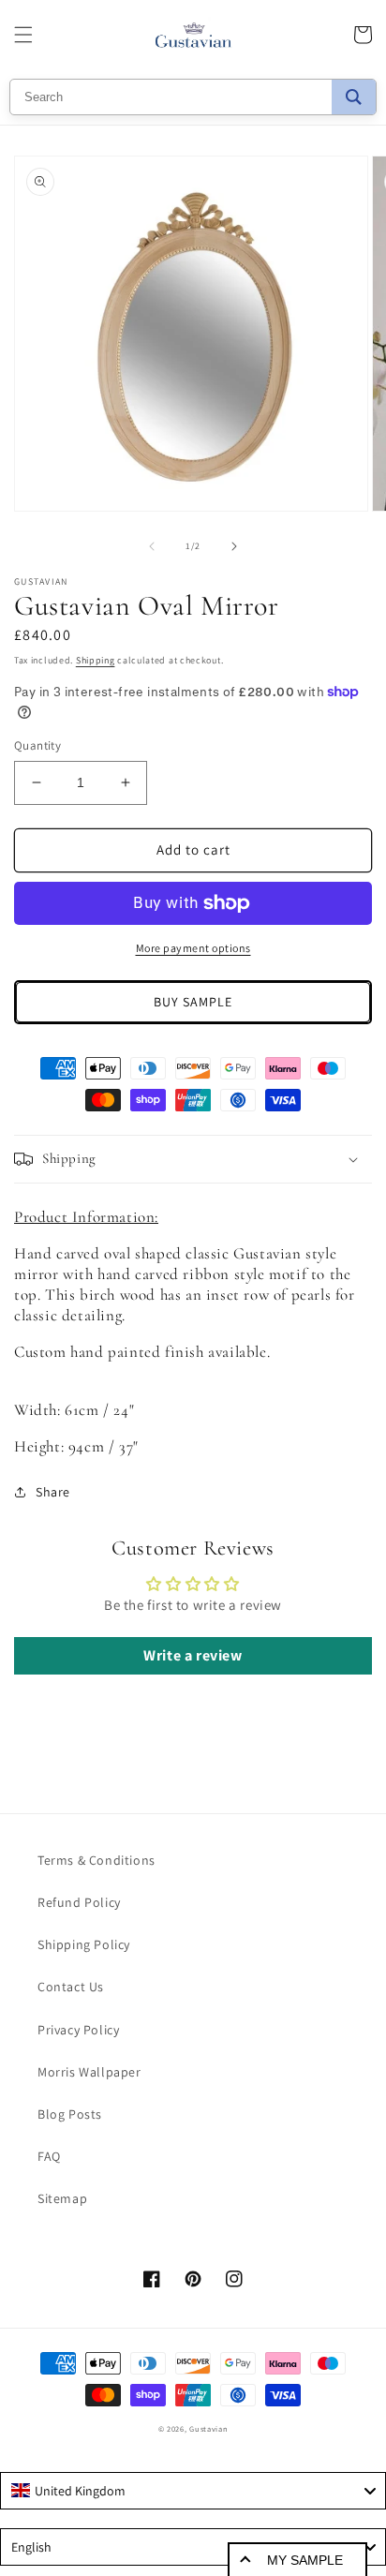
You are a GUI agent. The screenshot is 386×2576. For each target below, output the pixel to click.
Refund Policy (79, 1902)
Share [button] (53, 1492)
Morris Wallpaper (89, 2072)
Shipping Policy (84, 1944)
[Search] (354, 97)
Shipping (96, 660)
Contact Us (71, 1987)
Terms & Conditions (96, 1860)
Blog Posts (70, 2114)
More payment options (193, 948)
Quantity (37, 745)
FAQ (49, 2156)
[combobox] (193, 2491)
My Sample (305, 2560)
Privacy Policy (78, 2030)
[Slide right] (234, 546)
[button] (23, 35)
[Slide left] (152, 546)
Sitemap (62, 2198)
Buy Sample (193, 1002)
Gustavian (208, 2428)
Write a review (193, 1655)
